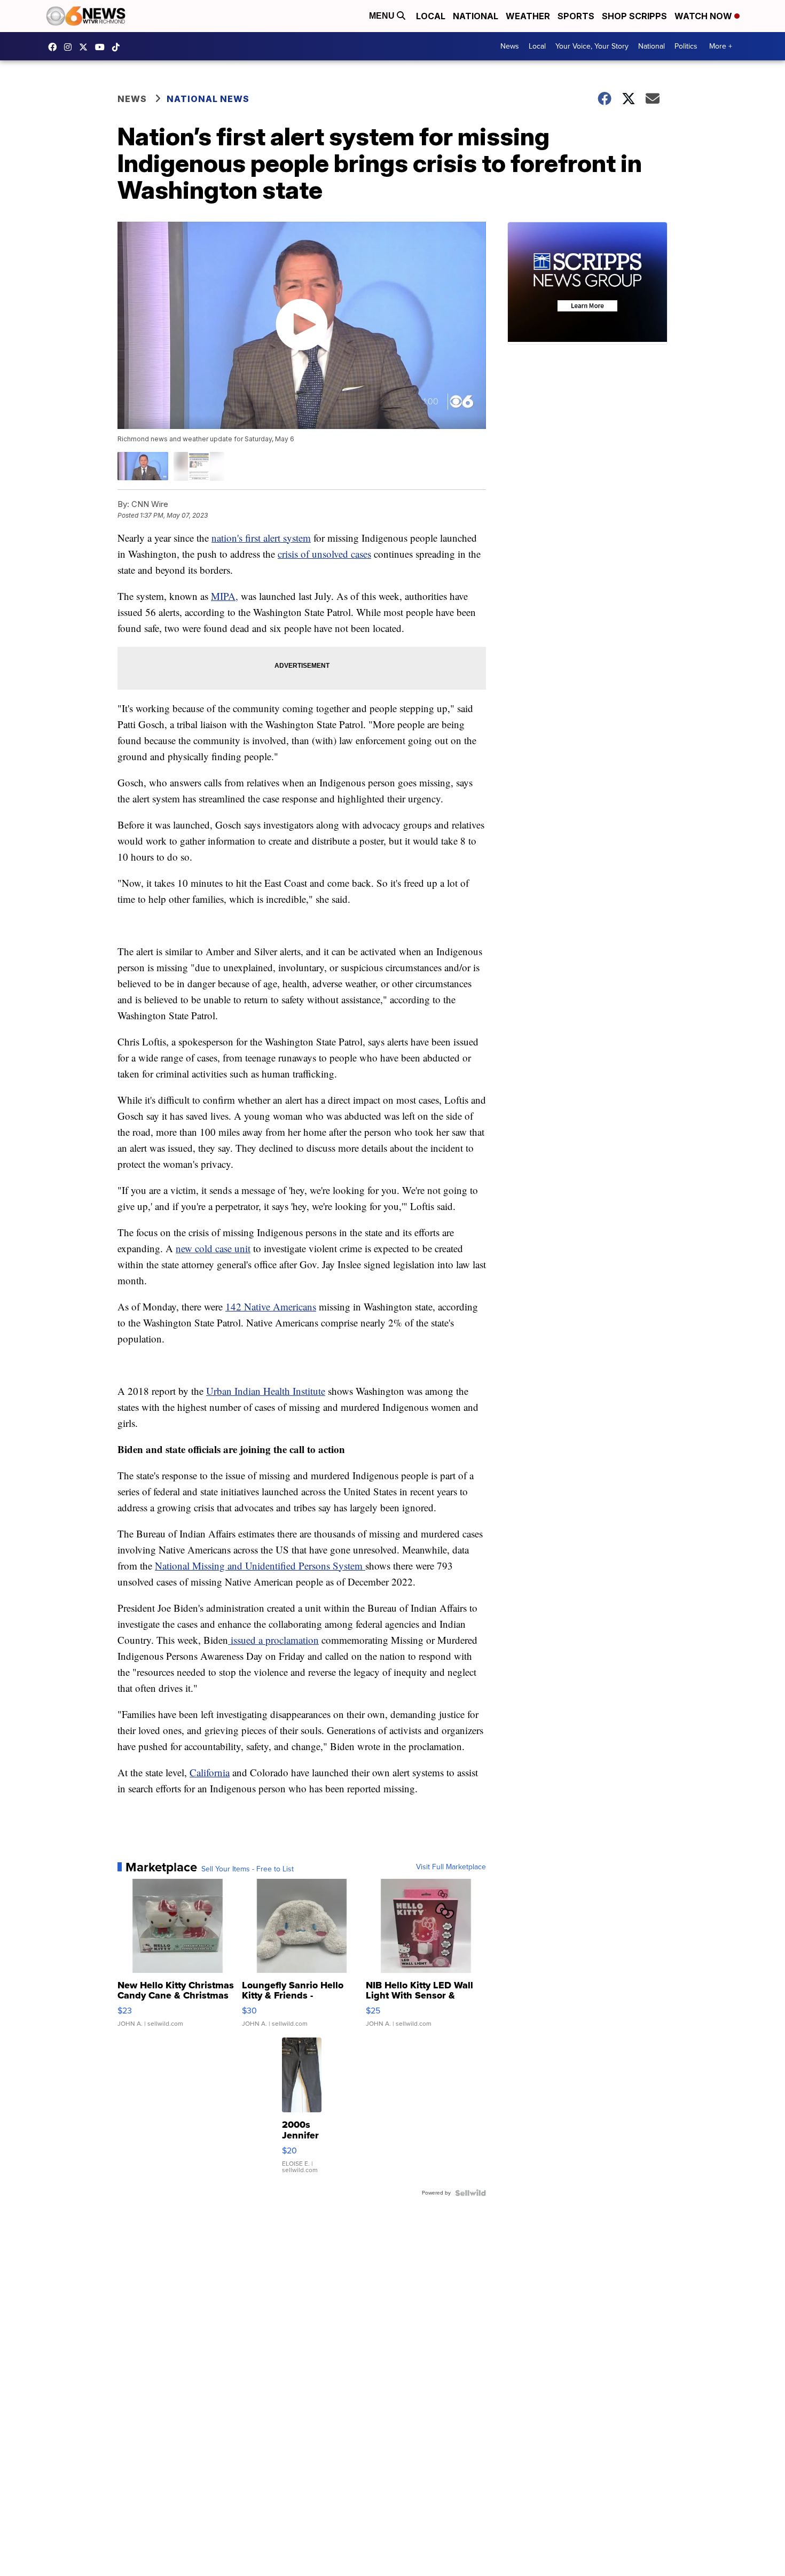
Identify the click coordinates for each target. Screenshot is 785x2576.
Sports (576, 16)
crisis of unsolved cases (324, 554)
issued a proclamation (273, 1640)
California (210, 1772)
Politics (686, 46)
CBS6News (55, 47)
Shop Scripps (634, 16)
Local (431, 16)
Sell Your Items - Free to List (248, 1869)
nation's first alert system (261, 538)
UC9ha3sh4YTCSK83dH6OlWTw (103, 47)
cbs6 (70, 47)
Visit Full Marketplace (451, 1867)
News (510, 46)
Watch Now (704, 16)
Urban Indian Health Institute (266, 1391)
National (476, 16)
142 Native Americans (271, 1306)
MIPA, (225, 596)
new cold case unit (213, 1248)
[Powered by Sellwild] (470, 2193)
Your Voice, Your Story (592, 46)
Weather (528, 16)
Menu (383, 16)
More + (721, 46)
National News (208, 99)
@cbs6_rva (119, 47)
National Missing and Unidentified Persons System (260, 1566)
